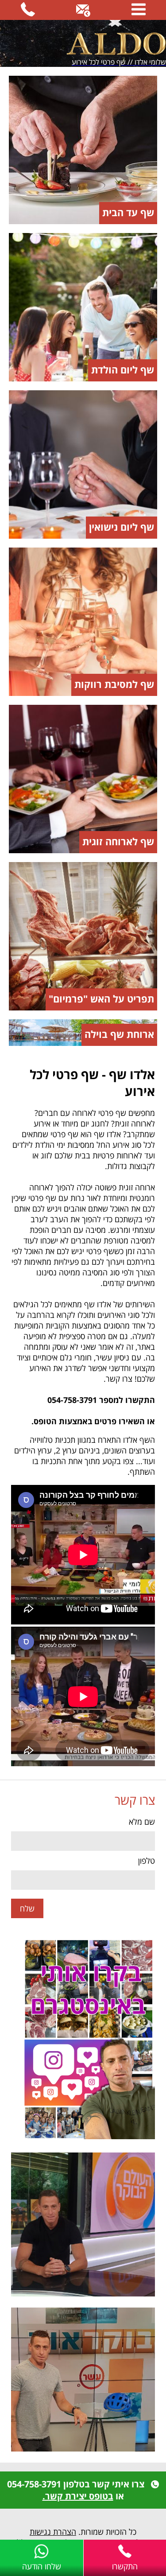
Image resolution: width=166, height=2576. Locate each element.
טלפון (147, 1861)
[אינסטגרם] (83, 2040)
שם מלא (142, 1822)
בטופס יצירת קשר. (78, 2496)
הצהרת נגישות (53, 2532)
